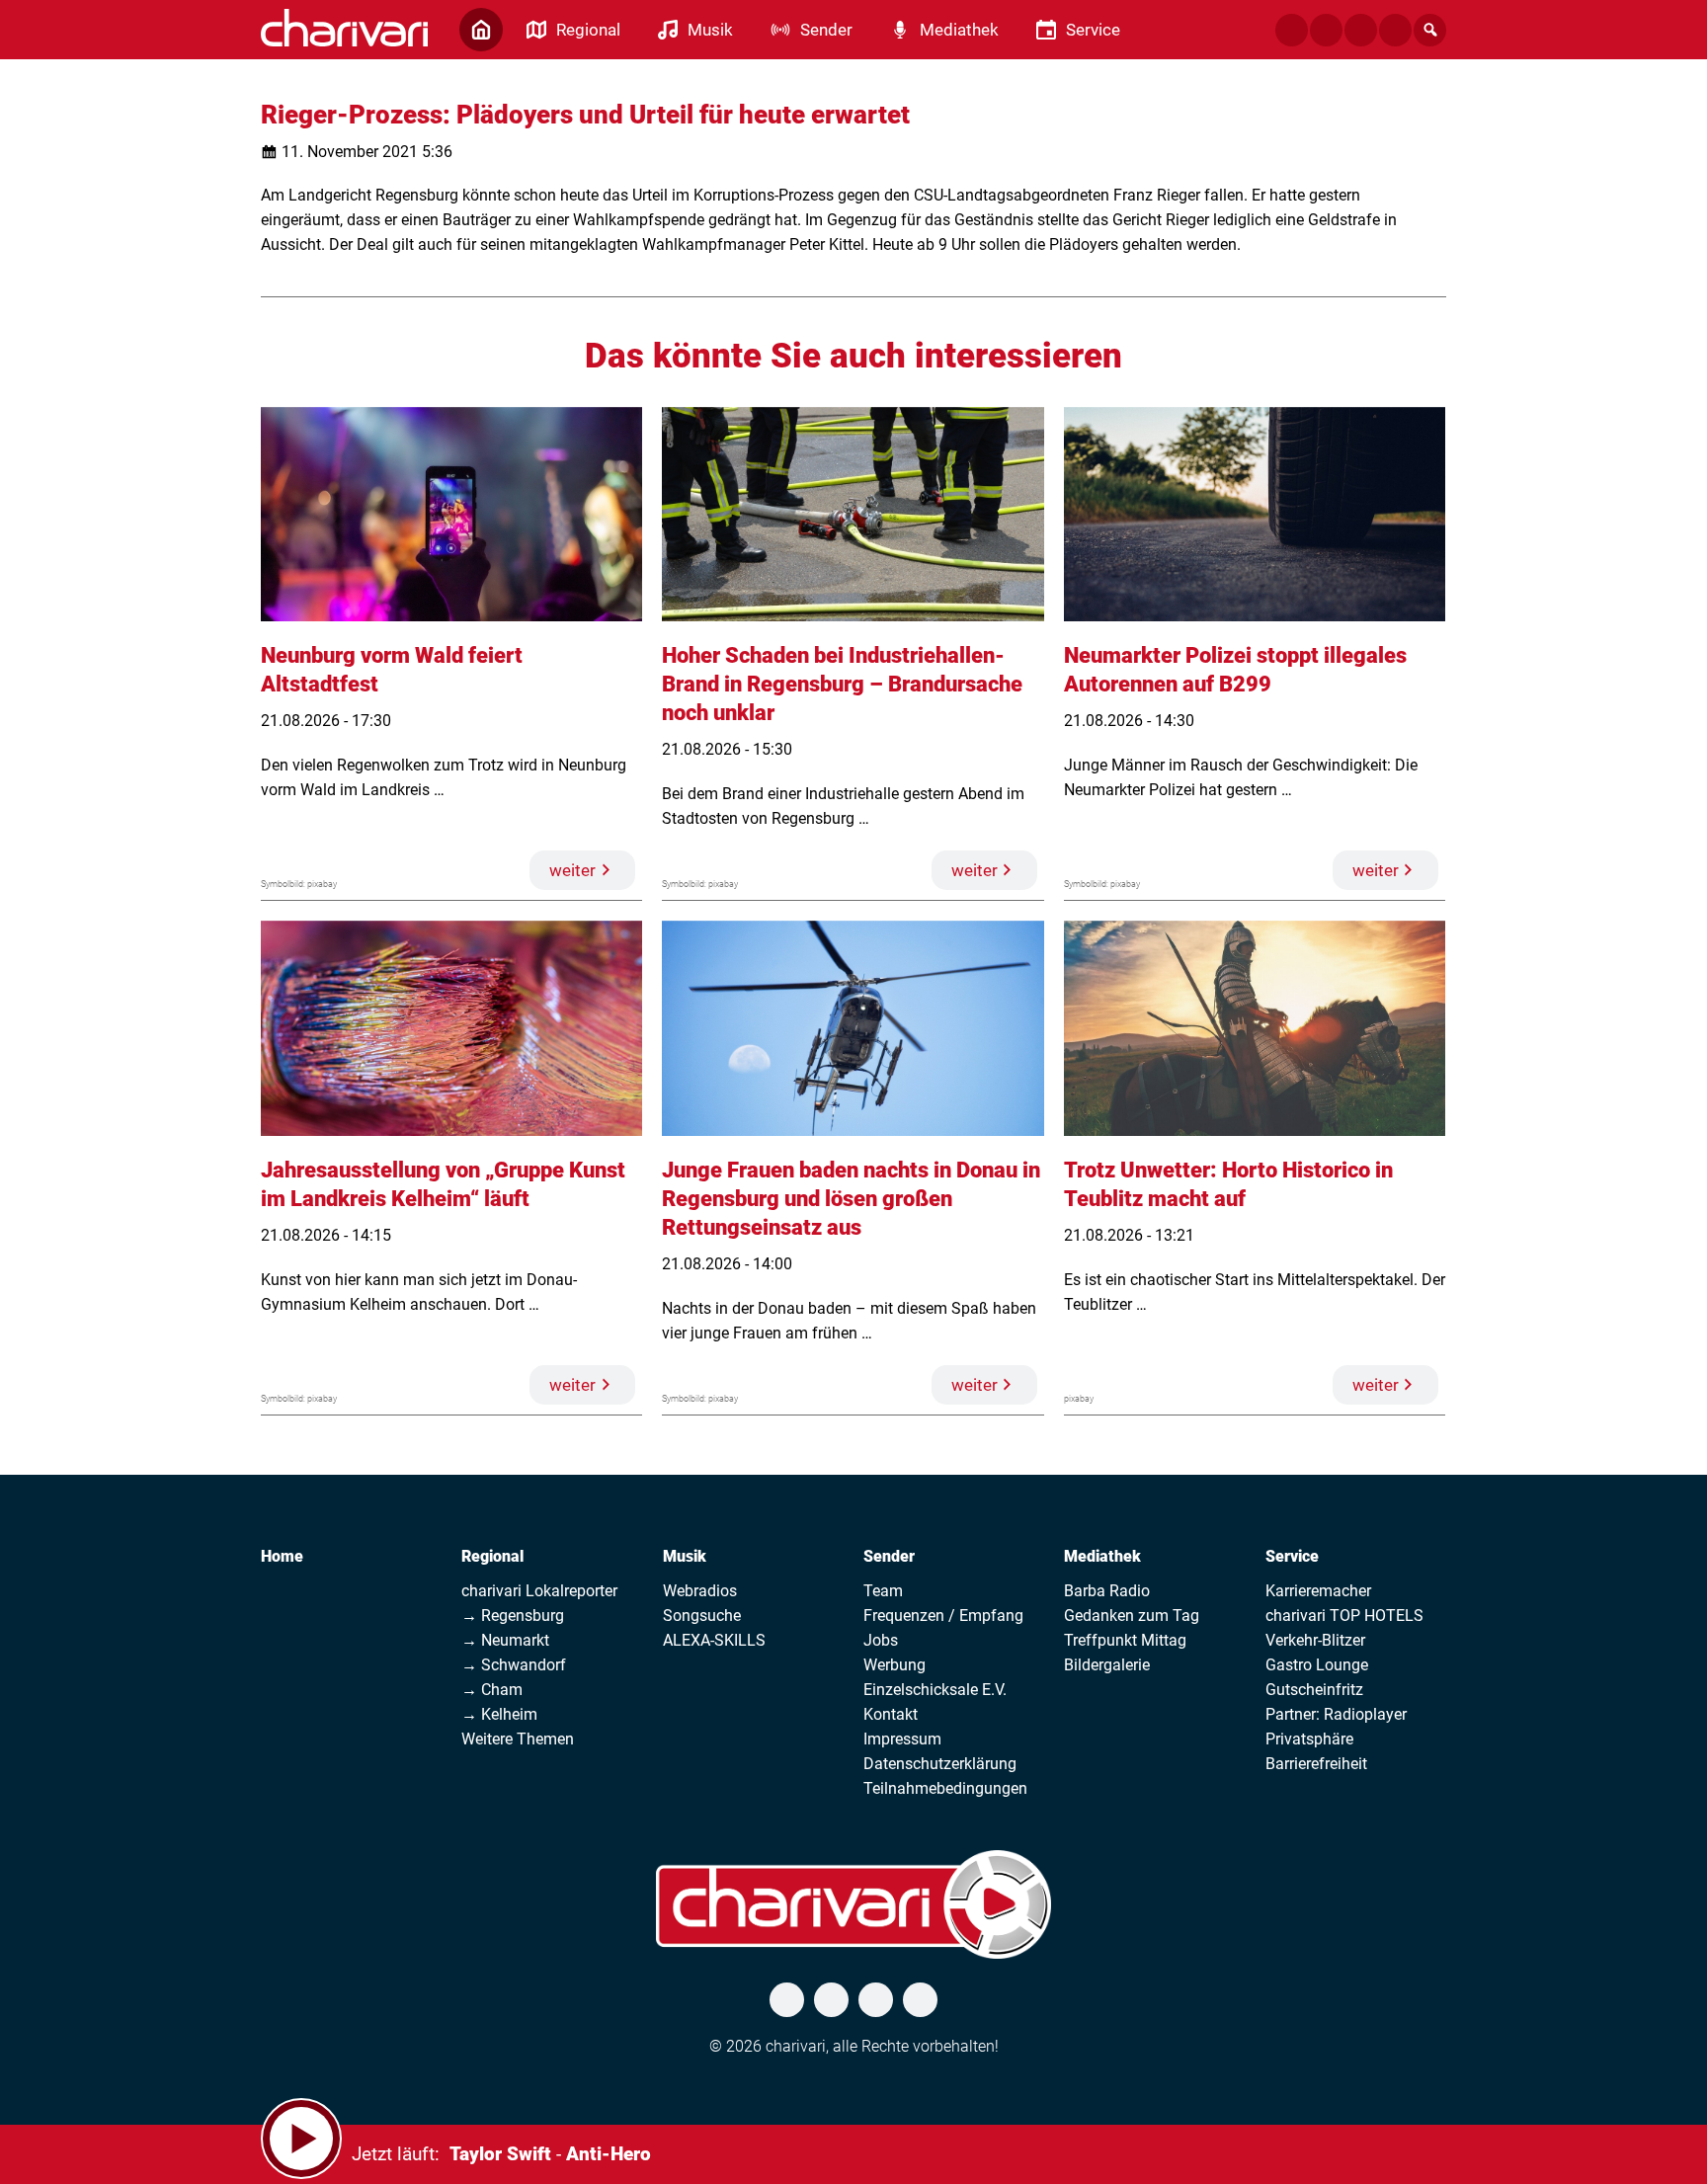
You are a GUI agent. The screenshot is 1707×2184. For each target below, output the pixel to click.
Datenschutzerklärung (940, 1764)
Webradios (700, 1591)
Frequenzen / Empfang (943, 1616)
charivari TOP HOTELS (1344, 1616)
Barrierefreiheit (1316, 1764)
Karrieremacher (1318, 1591)
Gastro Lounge (1317, 1665)
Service (1292, 1556)
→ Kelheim (499, 1714)
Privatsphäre (1309, 1739)
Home (282, 1556)
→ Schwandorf (514, 1665)
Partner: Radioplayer (1336, 1714)
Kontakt (891, 1714)
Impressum (902, 1739)
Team (883, 1591)
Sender (889, 1556)
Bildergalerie (1107, 1665)
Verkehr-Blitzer (1315, 1640)
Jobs (881, 1640)
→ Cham (492, 1690)
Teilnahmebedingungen (945, 1788)
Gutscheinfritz (1314, 1690)
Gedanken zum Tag (1132, 1616)
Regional (492, 1556)
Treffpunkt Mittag (1125, 1640)
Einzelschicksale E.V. (935, 1690)
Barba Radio (1107, 1591)
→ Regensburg (513, 1616)
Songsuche (702, 1616)
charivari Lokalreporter (539, 1591)
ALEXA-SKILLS (714, 1640)
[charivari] (344, 28)
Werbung (894, 1665)
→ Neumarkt (505, 1640)
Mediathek (1102, 1556)
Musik (685, 1556)
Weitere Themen (518, 1739)
